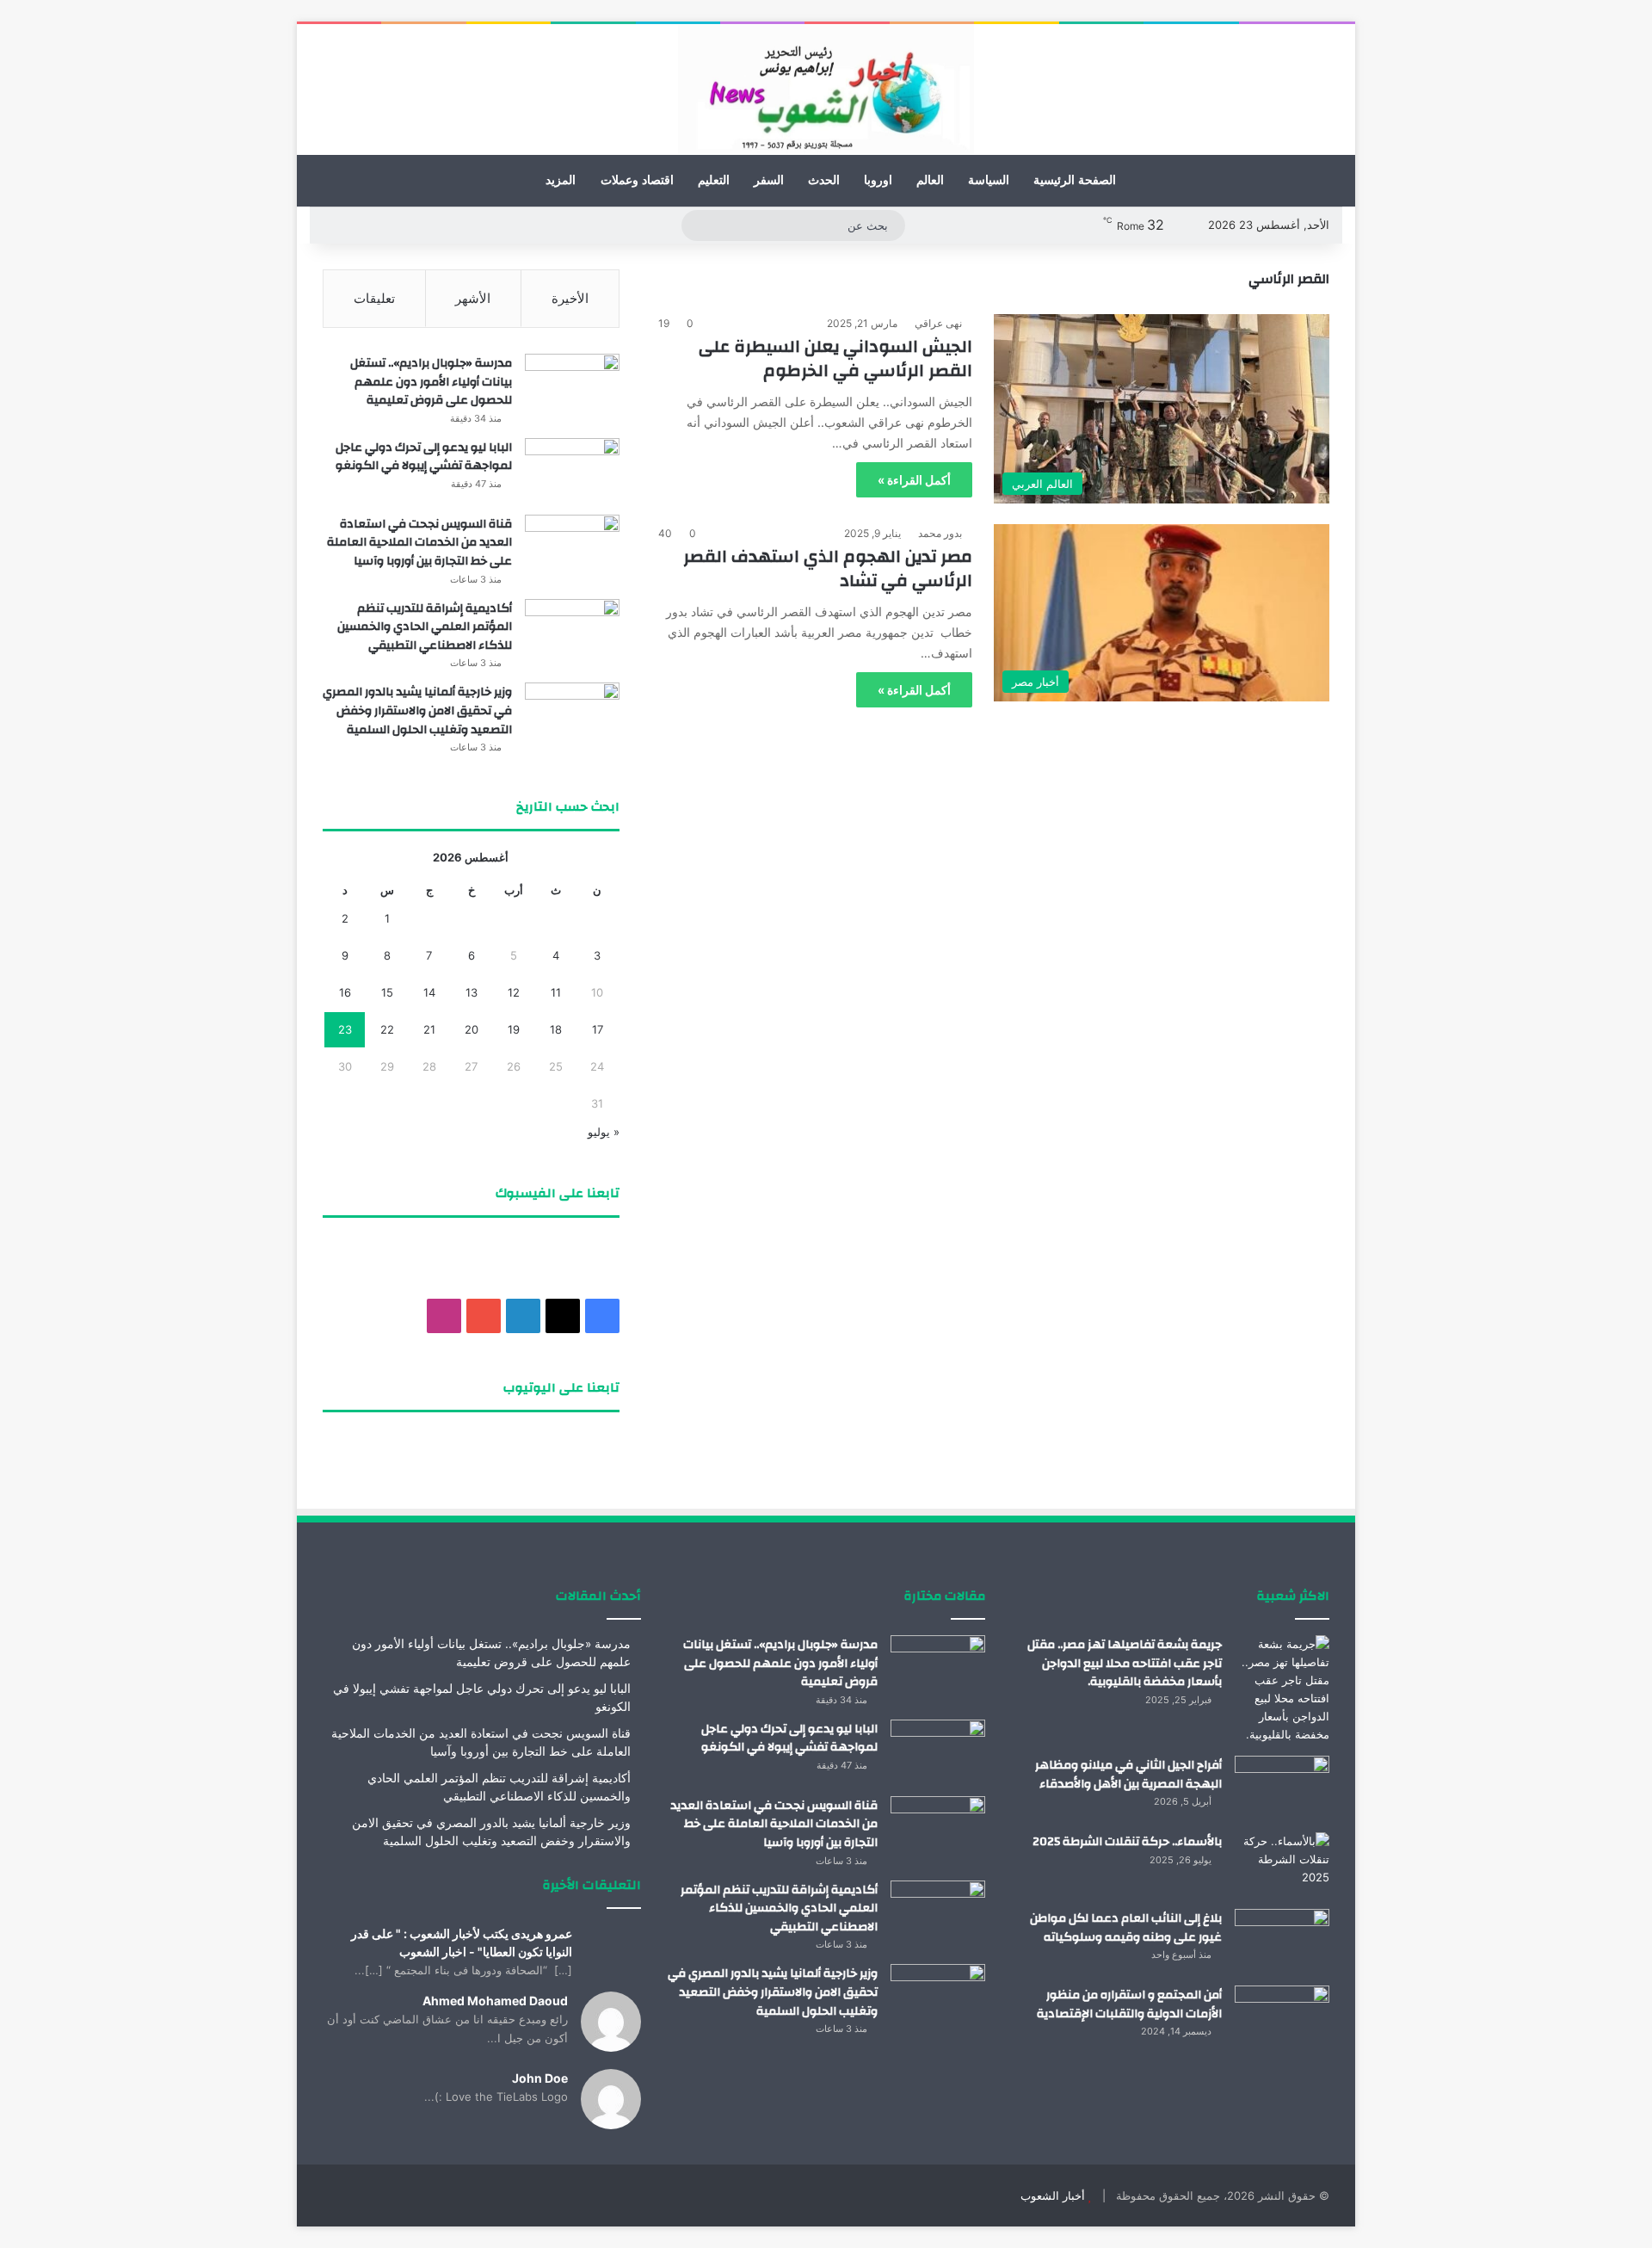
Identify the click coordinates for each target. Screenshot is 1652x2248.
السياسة (989, 180)
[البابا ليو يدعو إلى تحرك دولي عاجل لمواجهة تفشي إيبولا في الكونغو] (572, 470)
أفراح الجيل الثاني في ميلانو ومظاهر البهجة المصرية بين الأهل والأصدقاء (1128, 1775)
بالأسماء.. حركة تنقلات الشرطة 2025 (1127, 1842)
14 (429, 992)
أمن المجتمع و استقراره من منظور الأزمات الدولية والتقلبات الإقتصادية (1129, 2004)
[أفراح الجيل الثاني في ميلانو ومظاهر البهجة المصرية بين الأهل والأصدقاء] (1282, 1788)
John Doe (540, 2078)
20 (472, 1029)
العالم (930, 180)
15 (387, 992)
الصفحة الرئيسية (1075, 180)
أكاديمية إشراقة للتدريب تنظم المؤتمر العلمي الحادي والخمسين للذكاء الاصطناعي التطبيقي (425, 627)
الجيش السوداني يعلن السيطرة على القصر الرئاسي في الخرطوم (835, 358)
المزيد (561, 180)
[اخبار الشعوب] (826, 90)
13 (472, 992)
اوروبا (878, 180)
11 (556, 992)
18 (556, 1029)
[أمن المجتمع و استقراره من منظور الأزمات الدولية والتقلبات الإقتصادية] (1282, 2018)
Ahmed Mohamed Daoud (495, 2001)
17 (598, 1029)
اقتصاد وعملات (637, 180)
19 (514, 1029)
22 (387, 1029)
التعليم (714, 180)
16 (345, 992)
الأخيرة (570, 298)
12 (514, 992)
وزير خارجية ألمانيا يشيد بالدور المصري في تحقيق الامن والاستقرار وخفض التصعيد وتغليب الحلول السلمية (417, 710)
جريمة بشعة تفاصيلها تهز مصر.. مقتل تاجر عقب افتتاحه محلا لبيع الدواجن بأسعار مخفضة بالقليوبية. (1125, 1663)
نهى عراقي (938, 323)
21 (429, 1029)
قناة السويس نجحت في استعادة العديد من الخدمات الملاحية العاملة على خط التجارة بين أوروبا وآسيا (419, 543)
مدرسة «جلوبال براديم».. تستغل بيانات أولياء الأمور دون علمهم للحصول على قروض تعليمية (431, 382)
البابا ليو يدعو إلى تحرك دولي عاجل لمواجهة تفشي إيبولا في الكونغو (424, 457)
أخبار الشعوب (1053, 2196)
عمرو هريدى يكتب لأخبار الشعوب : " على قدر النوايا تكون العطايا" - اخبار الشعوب (462, 1942)
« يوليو (604, 1132)
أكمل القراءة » (914, 480)
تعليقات (374, 298)
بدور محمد (940, 533)
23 (345, 1029)
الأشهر (473, 298)
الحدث (824, 180)
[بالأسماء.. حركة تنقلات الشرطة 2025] (1282, 1865)
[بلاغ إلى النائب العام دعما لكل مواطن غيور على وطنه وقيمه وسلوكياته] (1282, 1941)
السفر (769, 180)
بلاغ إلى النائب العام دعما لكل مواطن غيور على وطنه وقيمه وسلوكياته (1126, 1928)
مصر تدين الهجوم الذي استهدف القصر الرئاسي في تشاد (828, 568)
